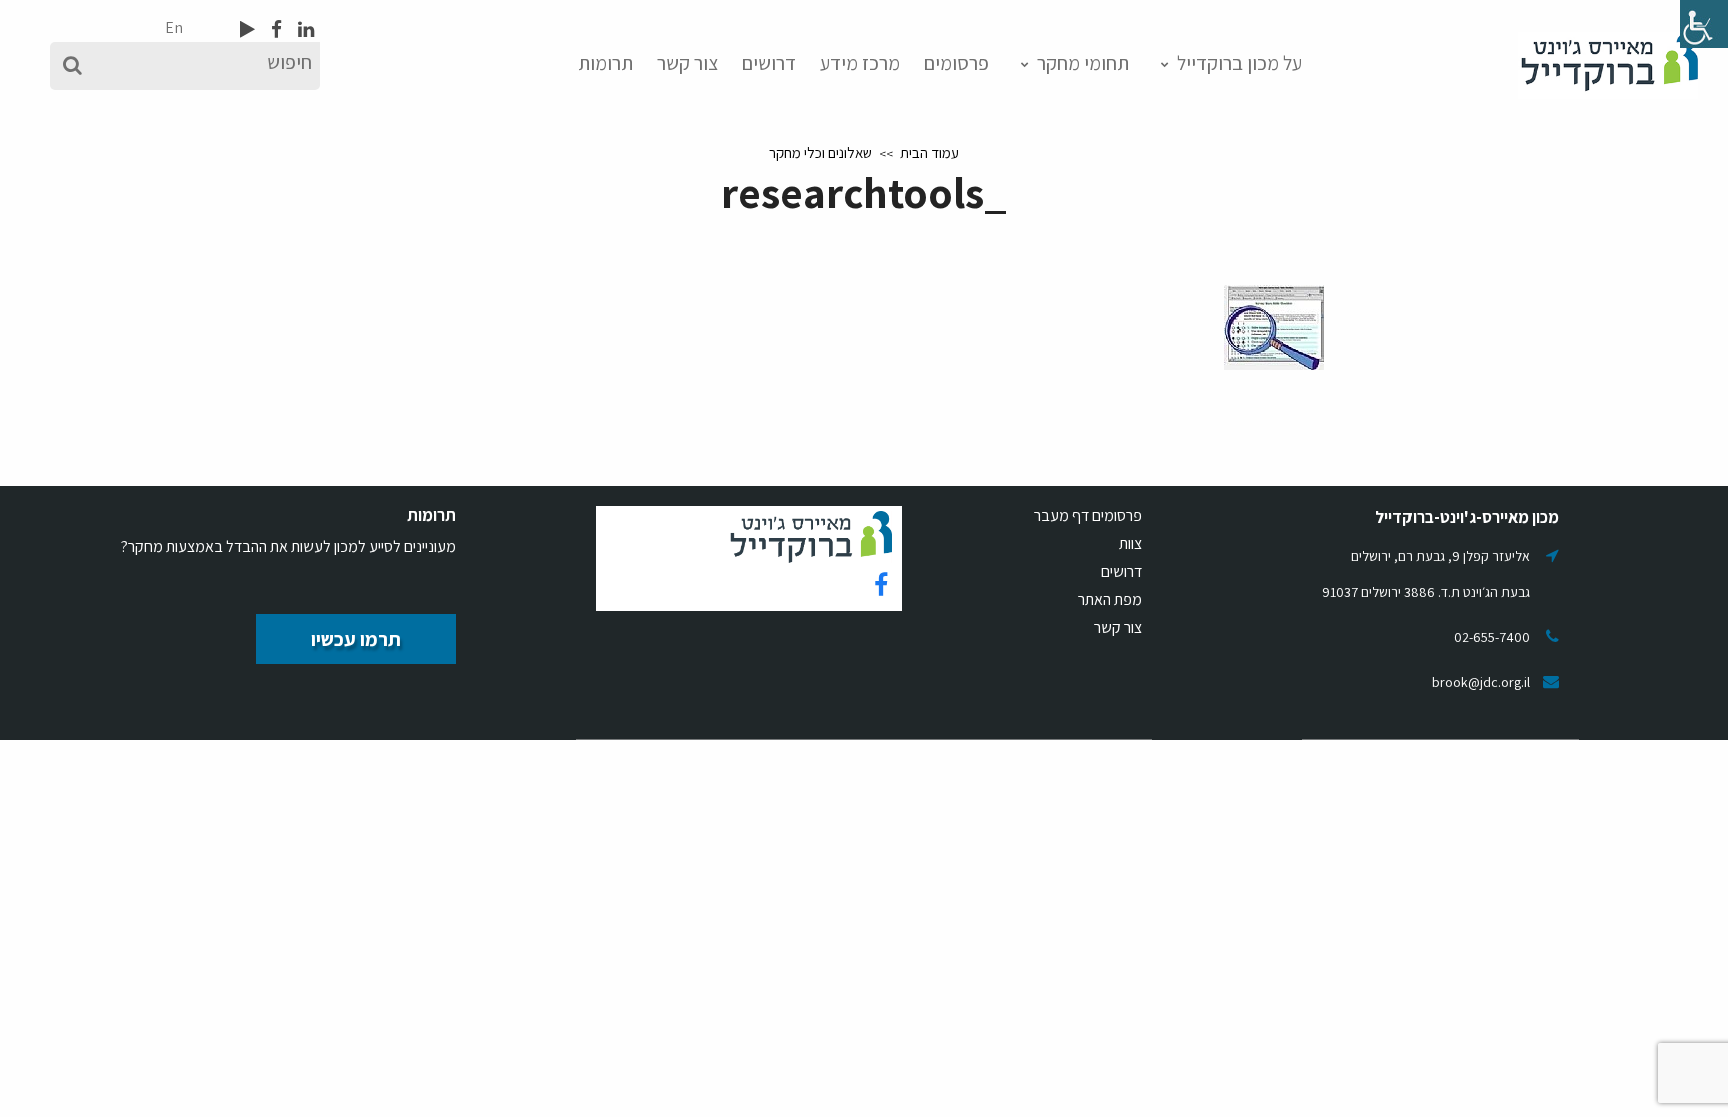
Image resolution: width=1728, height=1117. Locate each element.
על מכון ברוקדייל (1239, 63)
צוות (1130, 543)
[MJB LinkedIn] (304, 29)
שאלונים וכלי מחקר (820, 152)
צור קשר (687, 63)
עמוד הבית (929, 152)
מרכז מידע (860, 63)
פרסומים (956, 63)
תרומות (605, 63)
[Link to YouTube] (247, 29)
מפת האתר (1110, 599)
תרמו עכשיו (356, 639)
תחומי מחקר (1083, 63)
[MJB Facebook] (274, 29)
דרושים (769, 63)
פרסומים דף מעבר (1088, 515)
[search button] (72, 66)
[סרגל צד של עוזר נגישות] (1704, 24)
